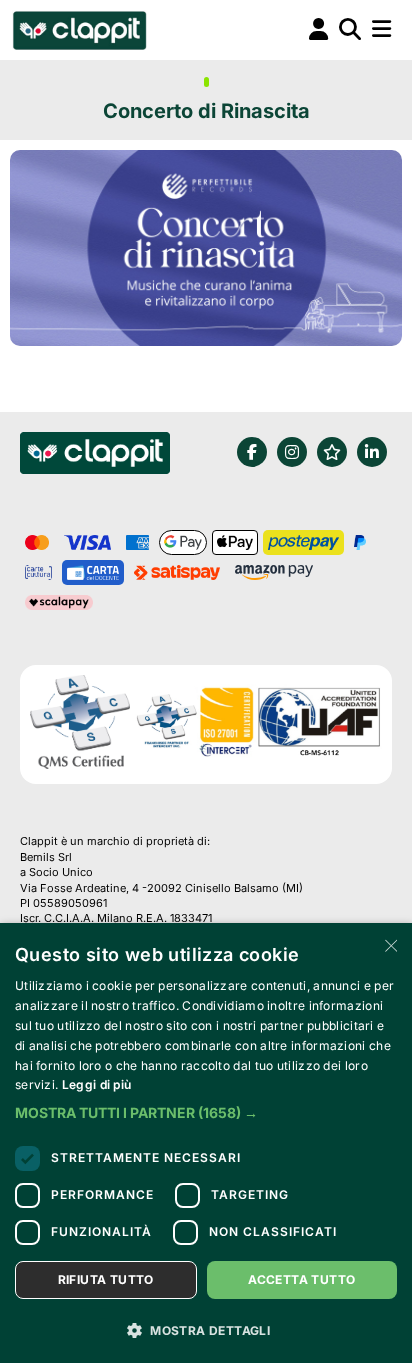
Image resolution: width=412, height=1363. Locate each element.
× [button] (389, 944)
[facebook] (252, 452)
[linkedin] (372, 452)
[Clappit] (95, 456)
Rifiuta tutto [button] (106, 1279)
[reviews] (332, 452)
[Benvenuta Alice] (78, 30)
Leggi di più (97, 1084)
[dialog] (206, 1143)
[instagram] (292, 452)
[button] (206, 1113)
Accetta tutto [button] (301, 1279)
